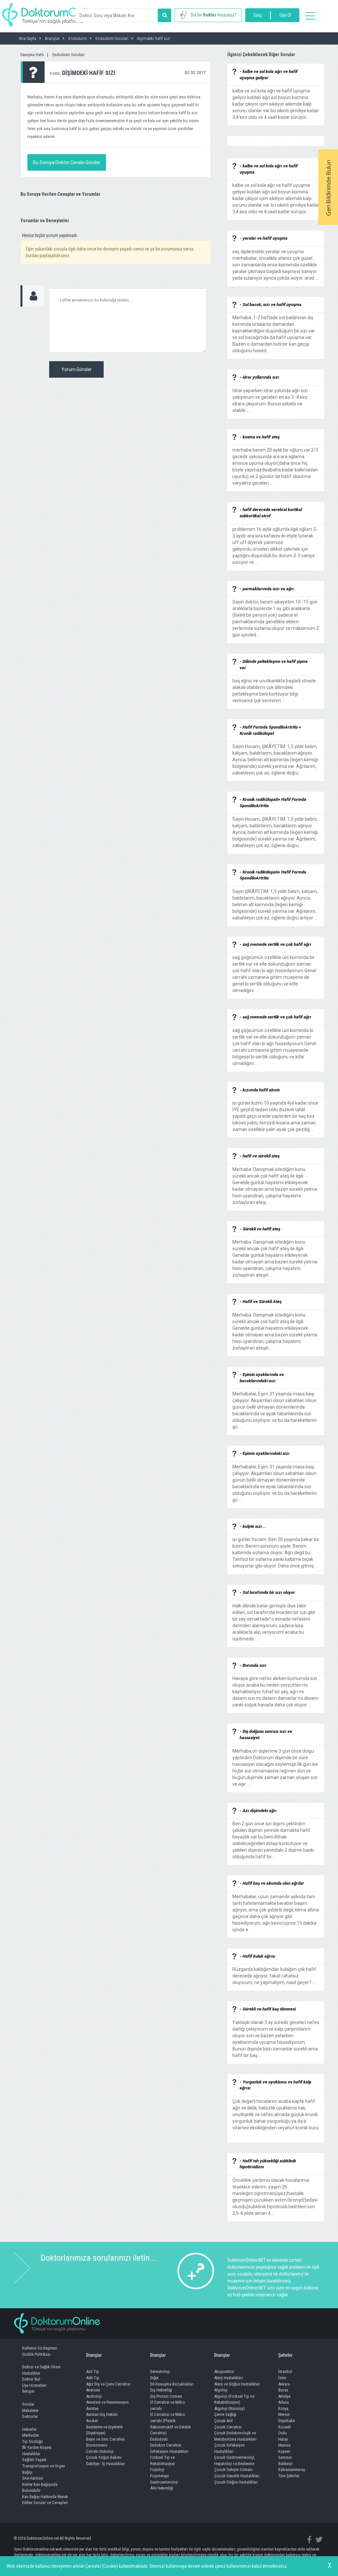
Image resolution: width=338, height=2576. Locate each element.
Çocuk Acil (223, 2421)
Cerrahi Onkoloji (100, 2451)
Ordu (283, 2433)
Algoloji (221, 2390)
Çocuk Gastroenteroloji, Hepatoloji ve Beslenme (235, 2460)
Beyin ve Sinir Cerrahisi (105, 2439)
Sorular (28, 2404)
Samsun (285, 2457)
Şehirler (285, 2355)
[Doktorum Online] (51, 12)
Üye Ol (285, 15)
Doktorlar (30, 2416)
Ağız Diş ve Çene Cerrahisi (108, 2384)
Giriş (257, 15)
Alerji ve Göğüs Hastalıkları (237, 2384)
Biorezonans (97, 2445)
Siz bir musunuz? (214, 15)
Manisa (284, 2445)
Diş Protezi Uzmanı (166, 2396)
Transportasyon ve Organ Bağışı (44, 2469)
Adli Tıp (93, 2378)
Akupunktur (224, 2371)
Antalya (284, 2396)
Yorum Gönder (77, 369)
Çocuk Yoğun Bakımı (104, 2457)
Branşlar (94, 2355)
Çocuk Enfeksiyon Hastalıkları (229, 2448)
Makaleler (30, 2410)
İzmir (282, 2378)
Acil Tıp (93, 2371)
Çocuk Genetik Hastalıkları (237, 2476)
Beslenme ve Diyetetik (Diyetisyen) (104, 2430)
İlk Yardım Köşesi (37, 2447)
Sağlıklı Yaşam (34, 2460)
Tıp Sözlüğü (33, 2441)
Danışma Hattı (32, 55)
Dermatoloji (160, 2371)
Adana (284, 2402)
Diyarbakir (287, 2421)
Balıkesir (286, 2464)
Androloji (94, 2396)
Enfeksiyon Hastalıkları (169, 2451)
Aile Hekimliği (162, 2488)
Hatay (283, 2439)
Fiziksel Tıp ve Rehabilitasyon (163, 2460)
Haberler (29, 2429)
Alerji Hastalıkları (229, 2378)
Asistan (92, 2408)
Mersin (284, 2414)
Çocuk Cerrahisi (228, 2427)
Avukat (92, 2421)
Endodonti (159, 2439)
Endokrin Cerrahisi (166, 2445)
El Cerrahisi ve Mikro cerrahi (168, 2405)
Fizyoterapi (160, 2476)
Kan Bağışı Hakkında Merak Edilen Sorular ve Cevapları (45, 2500)
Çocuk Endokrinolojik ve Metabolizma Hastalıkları (235, 2436)
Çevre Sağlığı (225, 2414)
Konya (283, 2408)
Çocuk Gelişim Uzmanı (233, 2470)
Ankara (284, 2384)
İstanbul (285, 2371)
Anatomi (93, 2390)
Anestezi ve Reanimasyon (107, 2402)
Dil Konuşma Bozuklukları (172, 2384)
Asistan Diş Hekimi (102, 2414)
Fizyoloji (157, 2470)
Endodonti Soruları (68, 55)
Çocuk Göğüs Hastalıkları (236, 2482)
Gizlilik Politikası (36, 2354)
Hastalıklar (31, 2373)
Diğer (154, 2378)
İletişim (28, 2391)
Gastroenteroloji (164, 2482)
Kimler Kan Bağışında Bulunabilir (40, 2488)
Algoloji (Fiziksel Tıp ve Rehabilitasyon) (234, 2399)
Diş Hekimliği (161, 2390)
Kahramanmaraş (292, 2470)
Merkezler (31, 2435)
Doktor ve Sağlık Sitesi (41, 2367)
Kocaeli (285, 2427)
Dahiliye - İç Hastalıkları (106, 2464)
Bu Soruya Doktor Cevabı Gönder (67, 162)
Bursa (283, 2390)
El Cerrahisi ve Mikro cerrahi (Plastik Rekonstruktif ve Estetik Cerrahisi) (170, 2424)
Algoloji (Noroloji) (230, 2408)
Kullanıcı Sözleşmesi (40, 2348)
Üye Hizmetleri (34, 2385)
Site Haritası (33, 2478)
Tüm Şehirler (289, 2476)
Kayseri (284, 2451)
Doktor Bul (31, 2379)
